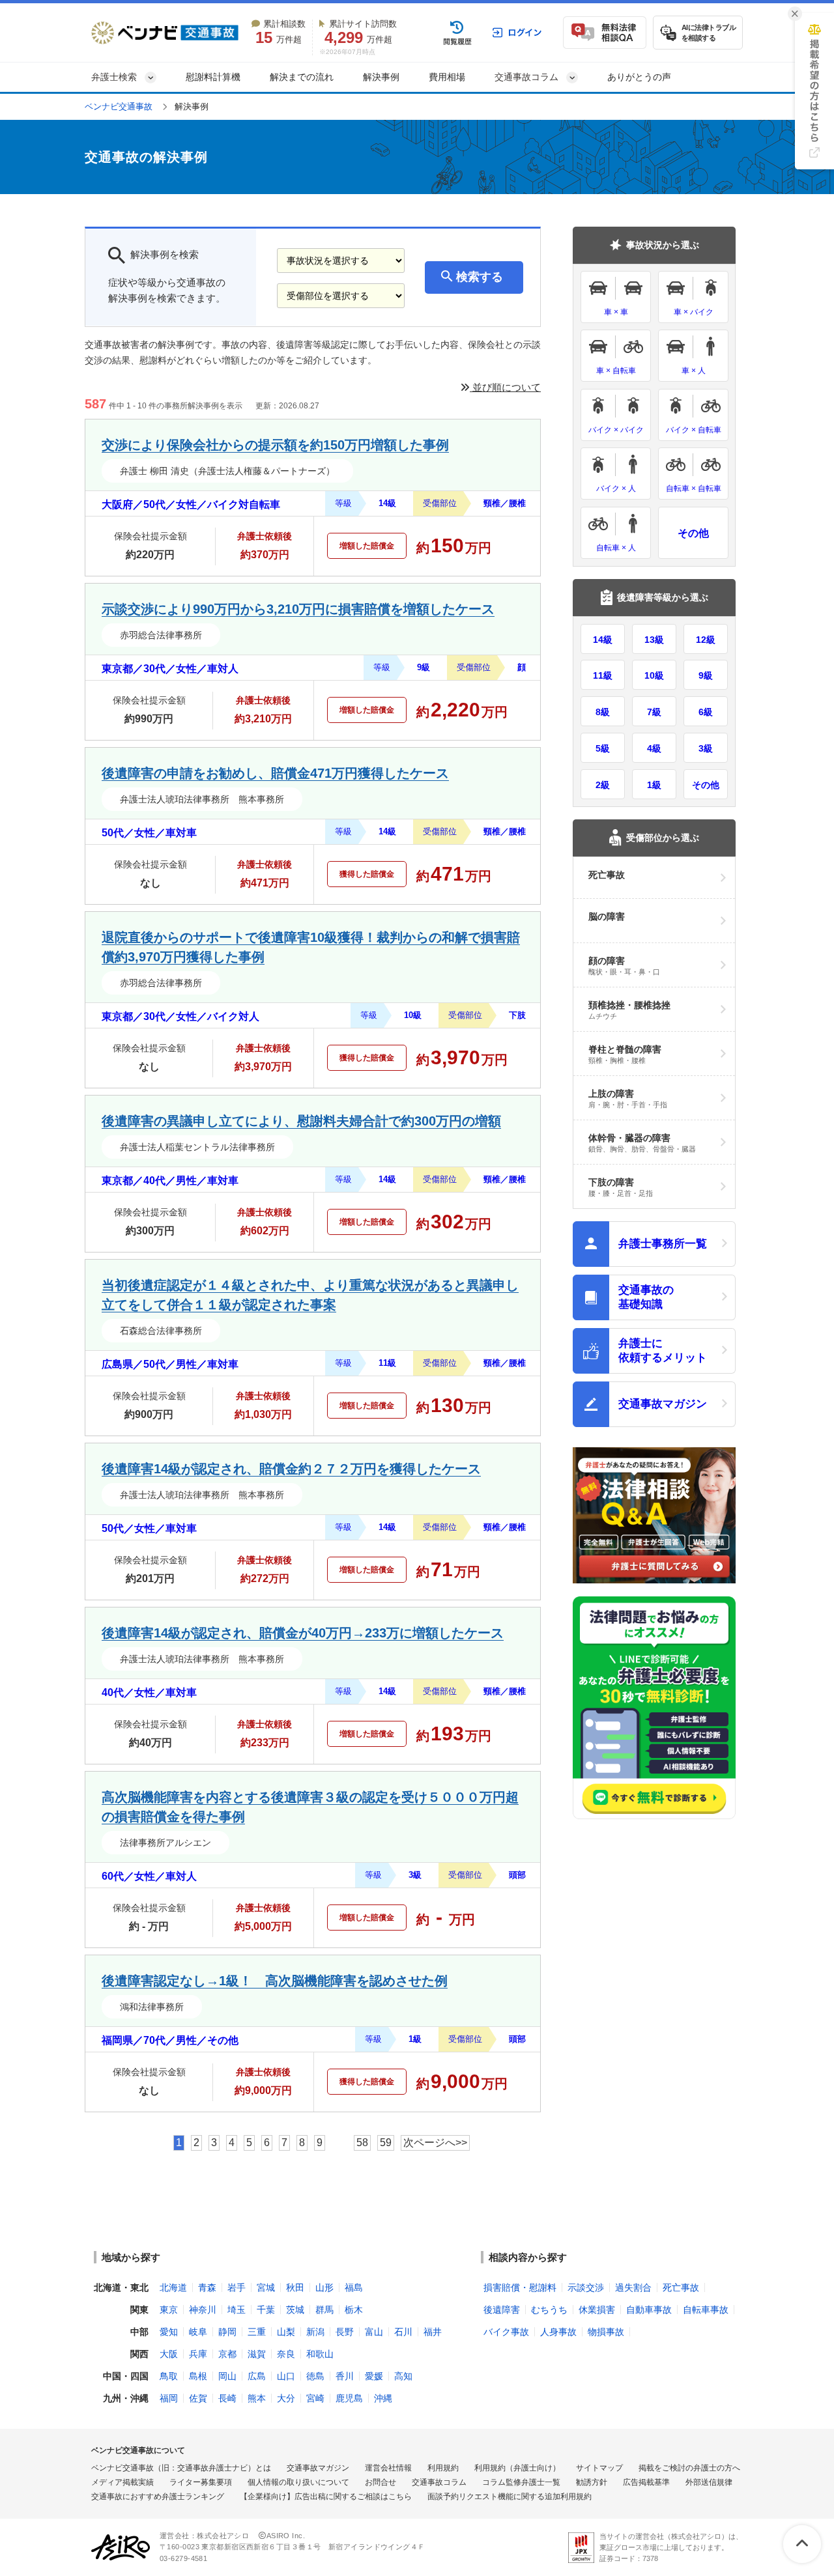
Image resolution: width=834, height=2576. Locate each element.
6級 (706, 712)
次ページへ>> (435, 2143)
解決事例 (381, 77)
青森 (207, 2287)
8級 (603, 712)
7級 (654, 712)
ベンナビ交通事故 (119, 106)
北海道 (173, 2287)
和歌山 (320, 2354)
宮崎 (315, 2398)
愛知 (169, 2332)
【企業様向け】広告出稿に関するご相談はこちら (326, 2497)
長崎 (227, 2398)
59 (386, 2143)
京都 (227, 2354)
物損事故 (606, 2332)
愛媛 (374, 2376)
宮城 (266, 2287)
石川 (403, 2332)
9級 (706, 675)
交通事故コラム (439, 2482)
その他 (693, 533)
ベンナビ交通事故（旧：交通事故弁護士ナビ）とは (181, 2468)
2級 (603, 785)
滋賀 (257, 2354)
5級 (603, 748)
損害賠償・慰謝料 (520, 2287)
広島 (257, 2376)
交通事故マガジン (318, 2468)
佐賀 (198, 2398)
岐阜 (198, 2332)
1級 (654, 785)
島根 (198, 2376)
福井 (433, 2332)
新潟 (315, 2332)
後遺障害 (502, 2310)
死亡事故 (681, 2287)
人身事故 (558, 2332)
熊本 (257, 2398)
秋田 (295, 2287)
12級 (706, 640)
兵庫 (198, 2354)
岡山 (227, 2376)
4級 (654, 748)
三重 (257, 2332)
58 (362, 2143)
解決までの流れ (302, 77)
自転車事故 (706, 2310)
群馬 (324, 2310)
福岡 (169, 2398)
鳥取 (169, 2376)
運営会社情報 (388, 2468)
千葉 (266, 2310)
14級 (603, 640)
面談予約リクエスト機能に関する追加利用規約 (510, 2497)
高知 (403, 2376)
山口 (286, 2376)
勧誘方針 (592, 2482)
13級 (654, 640)
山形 (324, 2287)
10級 (654, 675)
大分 (286, 2398)
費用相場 (447, 77)
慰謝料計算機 (213, 77)
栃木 (354, 2310)
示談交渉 (586, 2287)
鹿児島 (349, 2398)
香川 (345, 2376)
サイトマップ (599, 2468)
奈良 (286, 2354)
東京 (169, 2310)
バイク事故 (506, 2332)
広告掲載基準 (646, 2482)
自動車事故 (649, 2310)
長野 (345, 2332)
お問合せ (381, 2482)
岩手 (237, 2287)
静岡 (227, 2332)
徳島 (315, 2376)
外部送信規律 (709, 2482)
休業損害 (597, 2310)
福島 (354, 2287)
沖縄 (383, 2398)
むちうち (549, 2310)
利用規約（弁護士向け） (517, 2468)
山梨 (286, 2332)
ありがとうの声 (639, 77)
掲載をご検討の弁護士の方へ (689, 2468)
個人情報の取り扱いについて (298, 2482)
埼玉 (237, 2310)
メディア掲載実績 (122, 2482)
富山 (374, 2332)
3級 (706, 748)
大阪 (169, 2354)
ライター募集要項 (201, 2482)
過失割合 (633, 2287)
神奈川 (203, 2310)
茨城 (295, 2310)
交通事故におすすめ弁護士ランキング (158, 2497)
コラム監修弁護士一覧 (521, 2482)
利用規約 (443, 2468)
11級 (603, 675)
